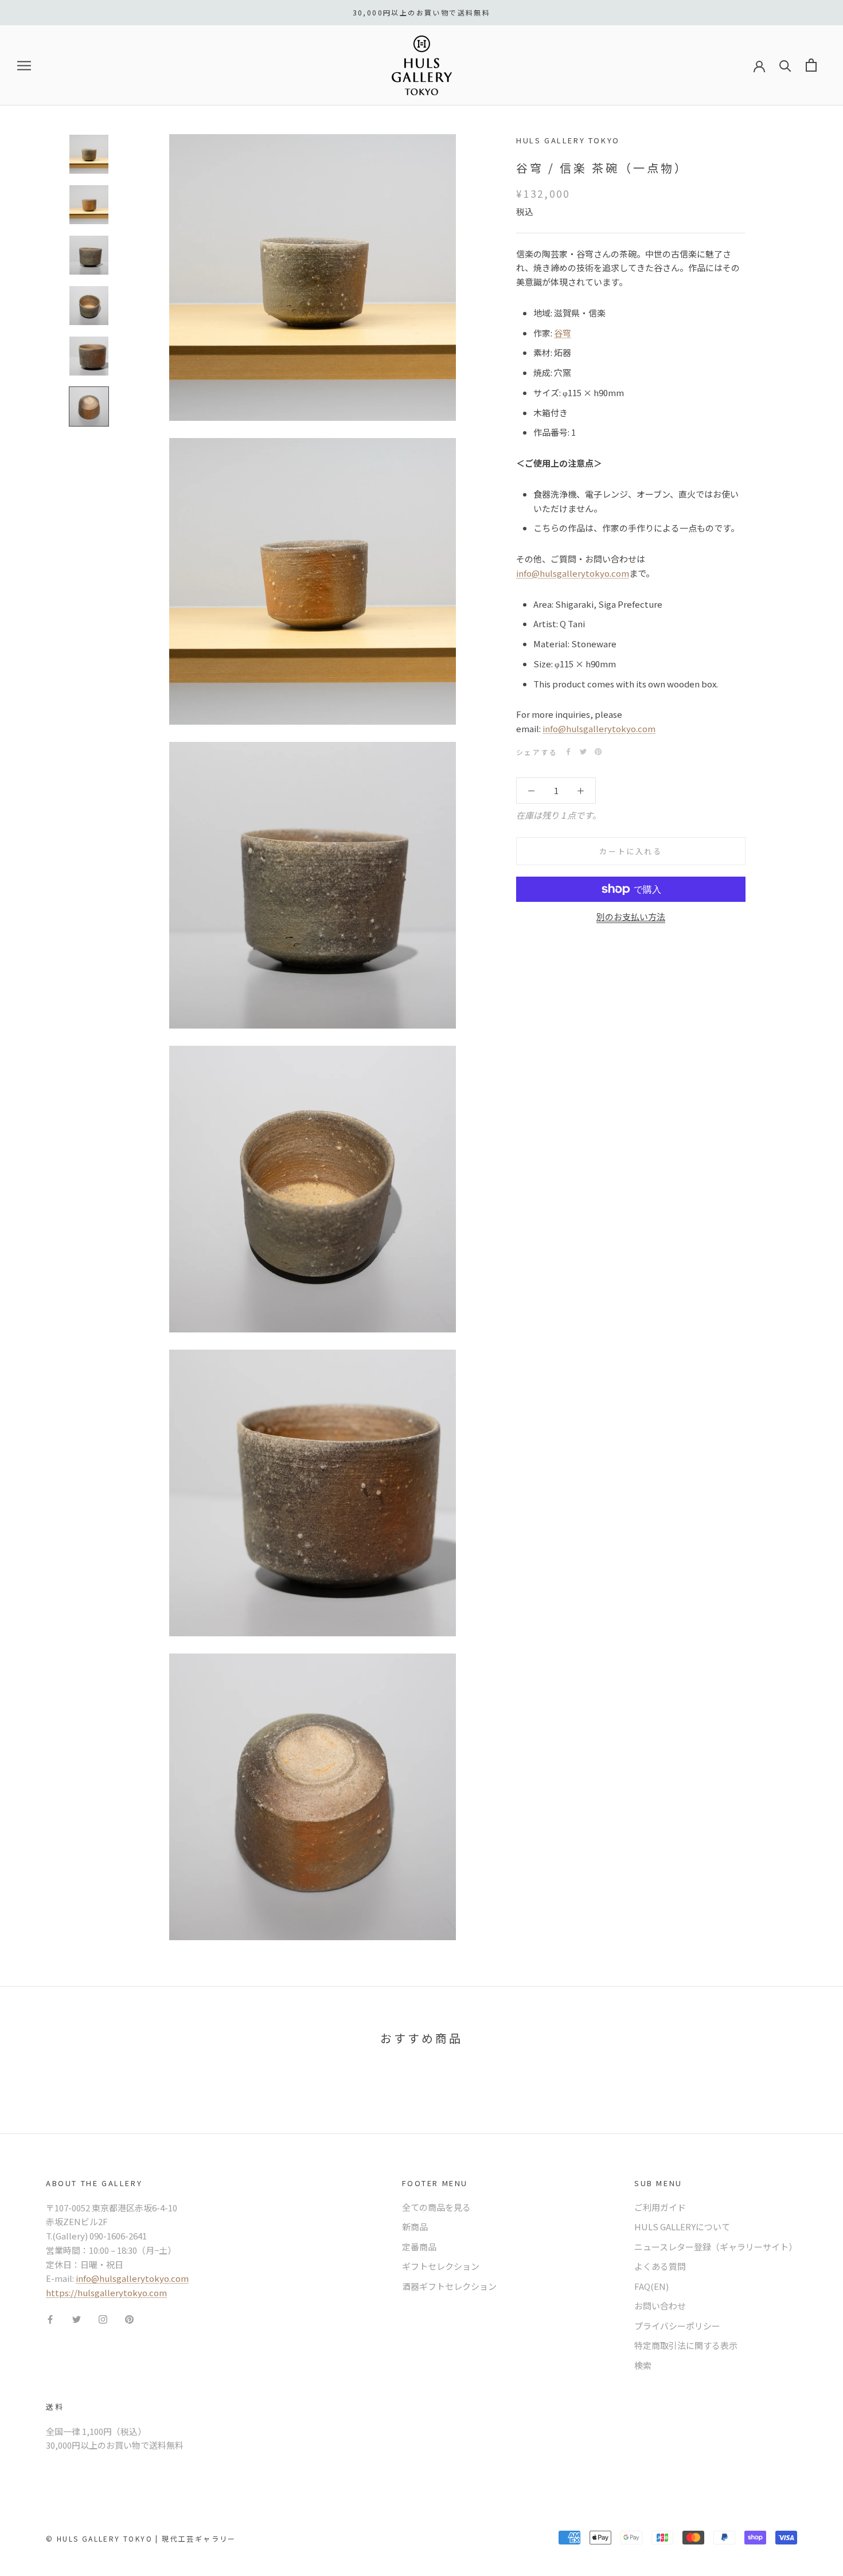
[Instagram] (103, 2319)
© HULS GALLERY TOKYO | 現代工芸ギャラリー (141, 2538)
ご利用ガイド (660, 2207)
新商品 (415, 2227)
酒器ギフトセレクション (449, 2286)
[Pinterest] (598, 752)
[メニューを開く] (24, 65)
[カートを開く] (811, 65)
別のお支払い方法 (631, 916)
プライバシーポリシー (677, 2326)
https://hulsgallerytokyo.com (106, 2292)
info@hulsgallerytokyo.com (573, 572)
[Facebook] (568, 752)
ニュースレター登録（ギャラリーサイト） (716, 2247)
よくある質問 (660, 2266)
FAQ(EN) (651, 2286)
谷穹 (563, 332)
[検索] (785, 65)
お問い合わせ (660, 2306)
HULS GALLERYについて (682, 2227)
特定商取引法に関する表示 (686, 2345)
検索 (643, 2365)
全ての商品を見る (436, 2207)
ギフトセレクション (441, 2266)
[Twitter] (583, 752)
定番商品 (419, 2247)
